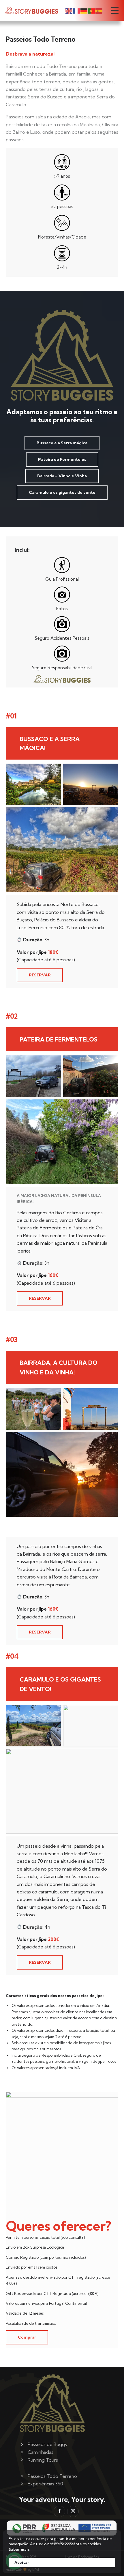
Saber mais (19, 2549)
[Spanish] (99, 10)
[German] (84, 10)
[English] (69, 10)
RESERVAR (40, 975)
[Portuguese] (92, 10)
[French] (77, 10)
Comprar (27, 2337)
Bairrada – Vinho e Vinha (62, 476)
